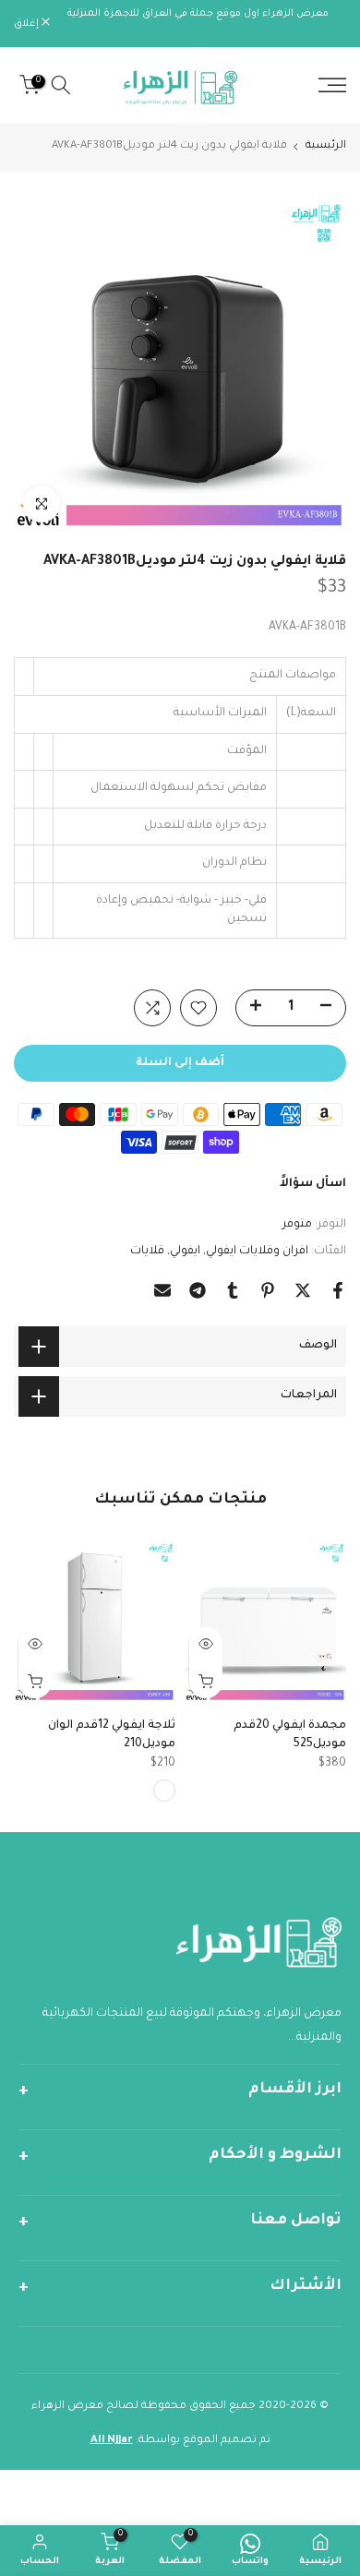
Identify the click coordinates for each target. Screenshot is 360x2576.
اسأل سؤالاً (313, 1184)
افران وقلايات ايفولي (257, 1252)
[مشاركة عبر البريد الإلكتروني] (162, 1290)
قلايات (147, 1252)
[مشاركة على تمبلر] (233, 1290)
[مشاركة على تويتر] (303, 1290)
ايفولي (185, 1252)
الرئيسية (326, 146)
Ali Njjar (112, 2441)
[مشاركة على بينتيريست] (268, 1290)
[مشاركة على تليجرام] (198, 1290)
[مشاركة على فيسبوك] (338, 1290)
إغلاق (28, 24)
